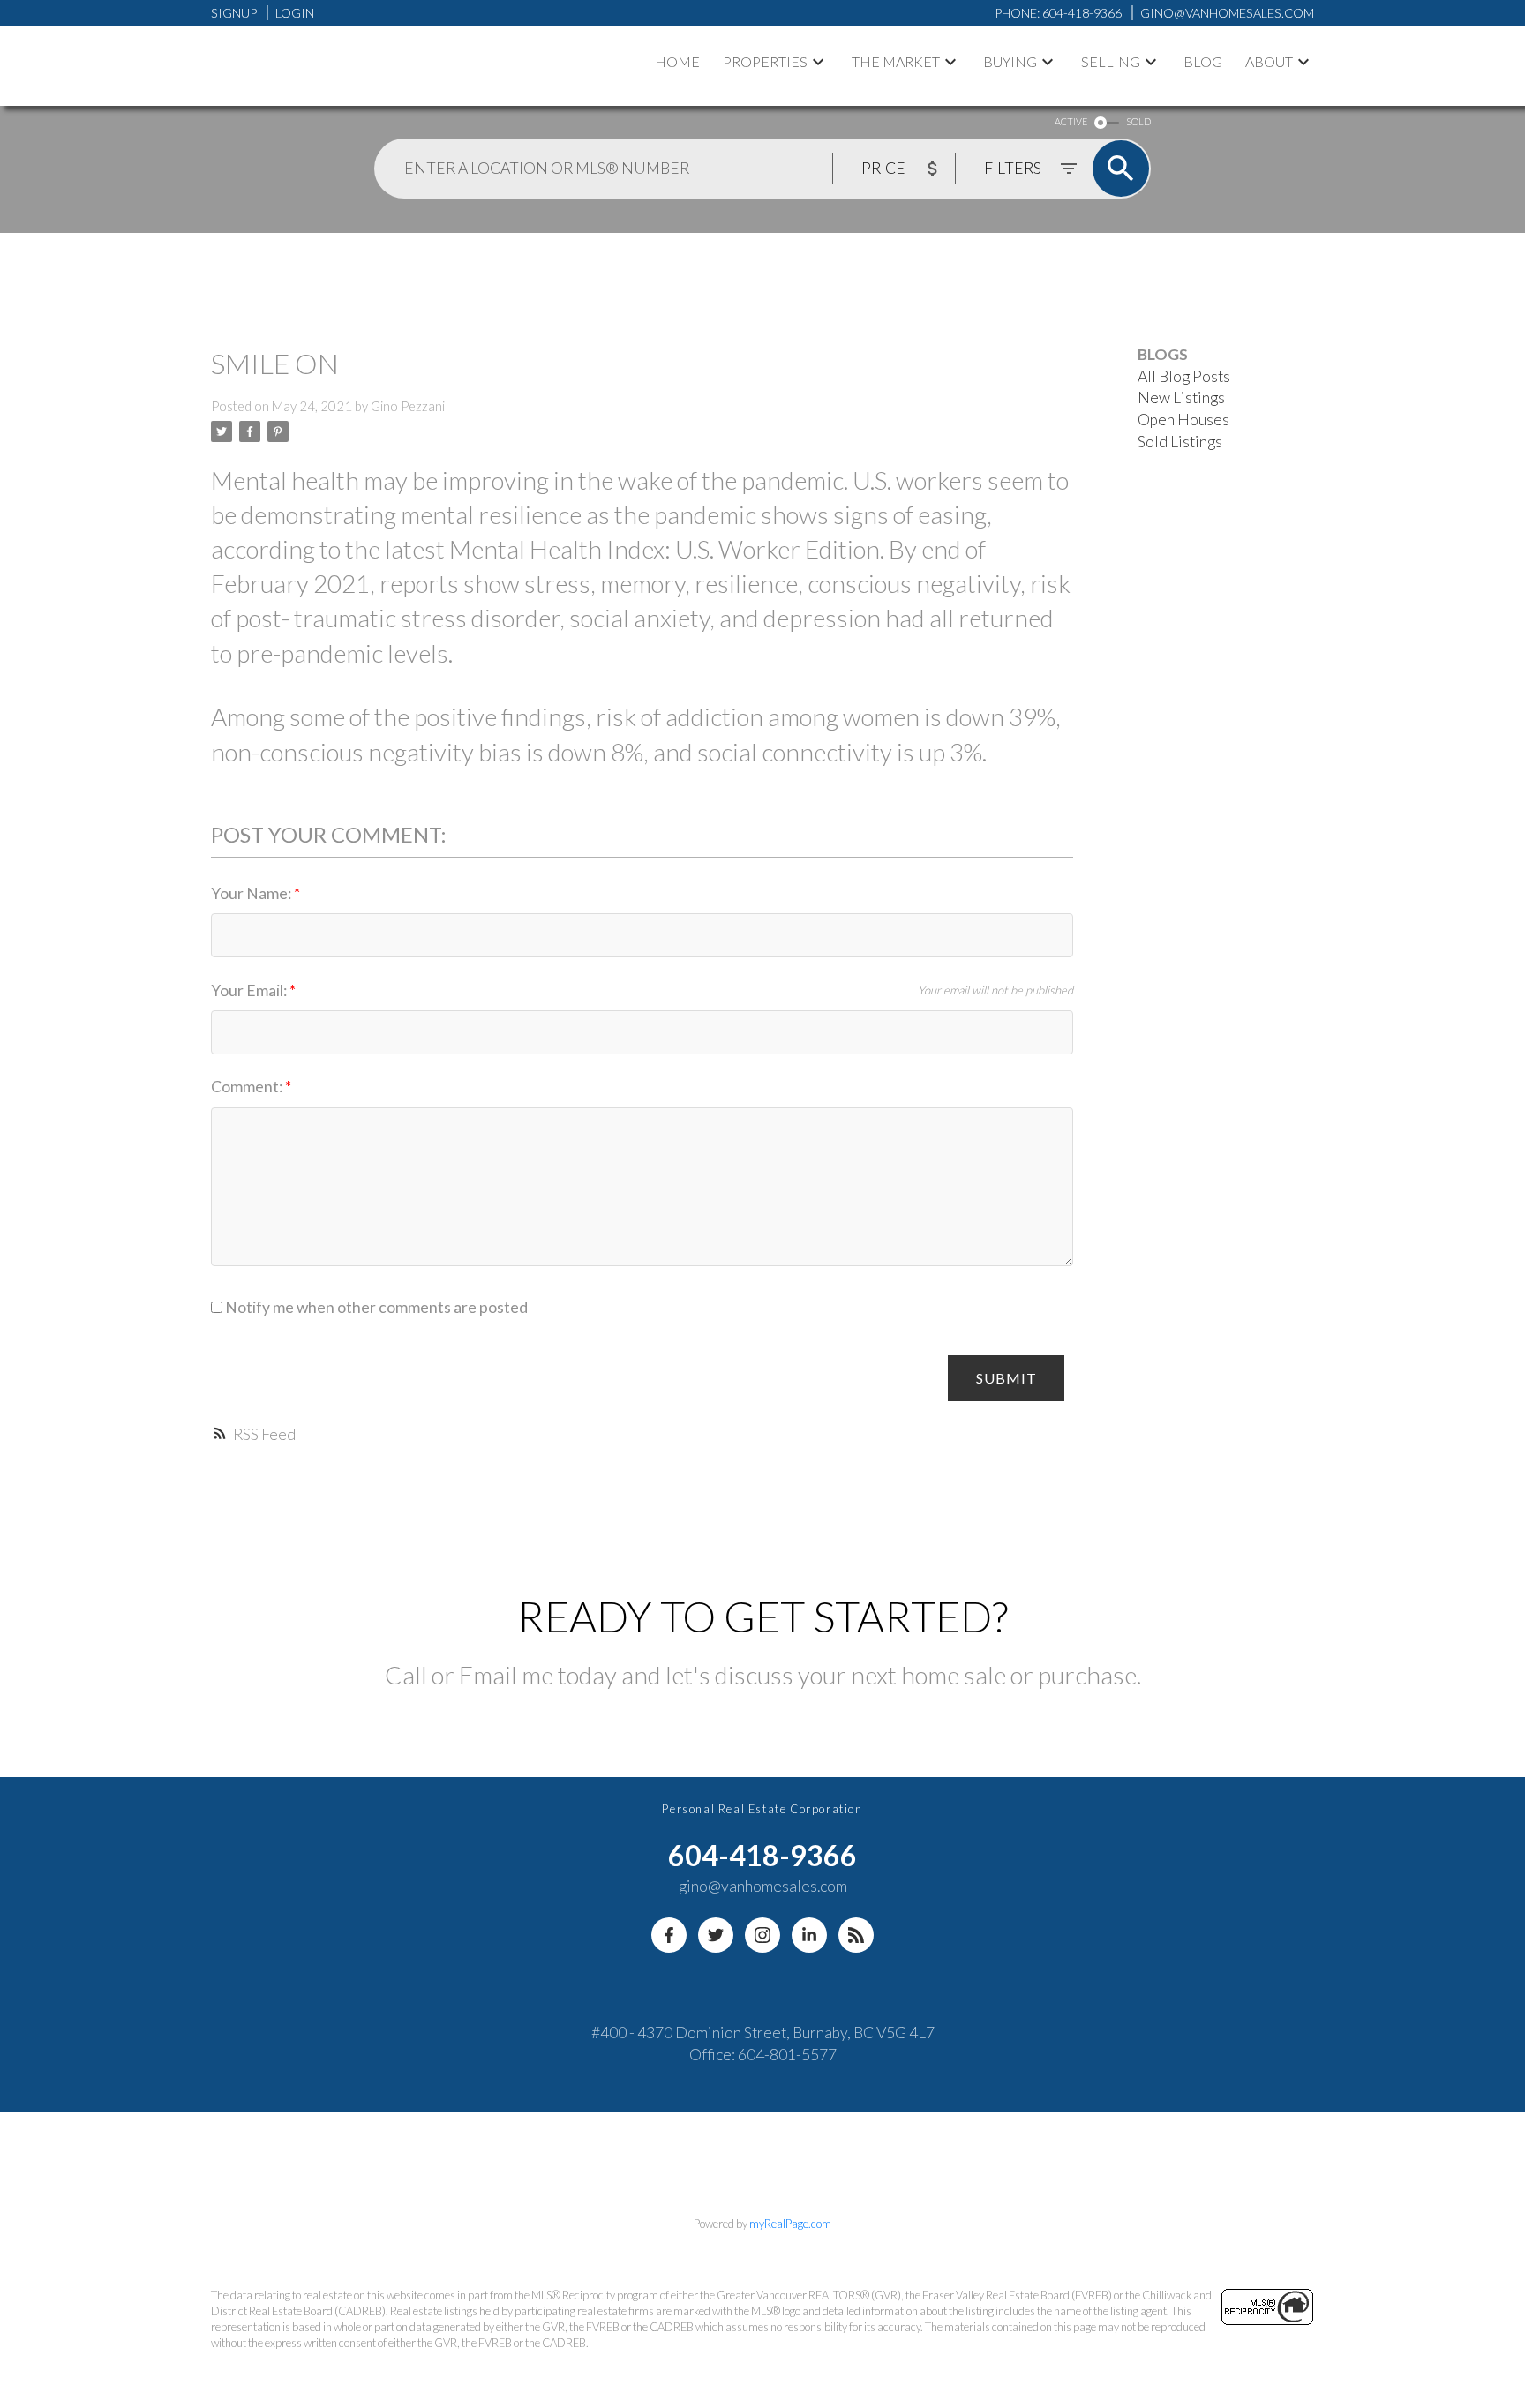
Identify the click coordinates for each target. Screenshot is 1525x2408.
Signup (234, 13)
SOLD (1138, 121)
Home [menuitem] (677, 61)
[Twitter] (716, 1935)
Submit (1007, 1378)
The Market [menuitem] (896, 61)
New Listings (1181, 398)
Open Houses (1183, 420)
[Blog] (856, 1935)
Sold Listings (1180, 442)
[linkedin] (809, 1935)
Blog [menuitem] (1203, 61)
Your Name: (252, 893)
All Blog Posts (1184, 376)
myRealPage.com (790, 2224)
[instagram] (762, 1935)
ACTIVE (1071, 121)
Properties (765, 61)
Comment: (248, 1087)
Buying (1010, 61)
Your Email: (250, 990)
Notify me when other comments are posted (375, 1307)
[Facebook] (669, 1935)
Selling (1111, 61)
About (1269, 61)
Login (295, 13)
